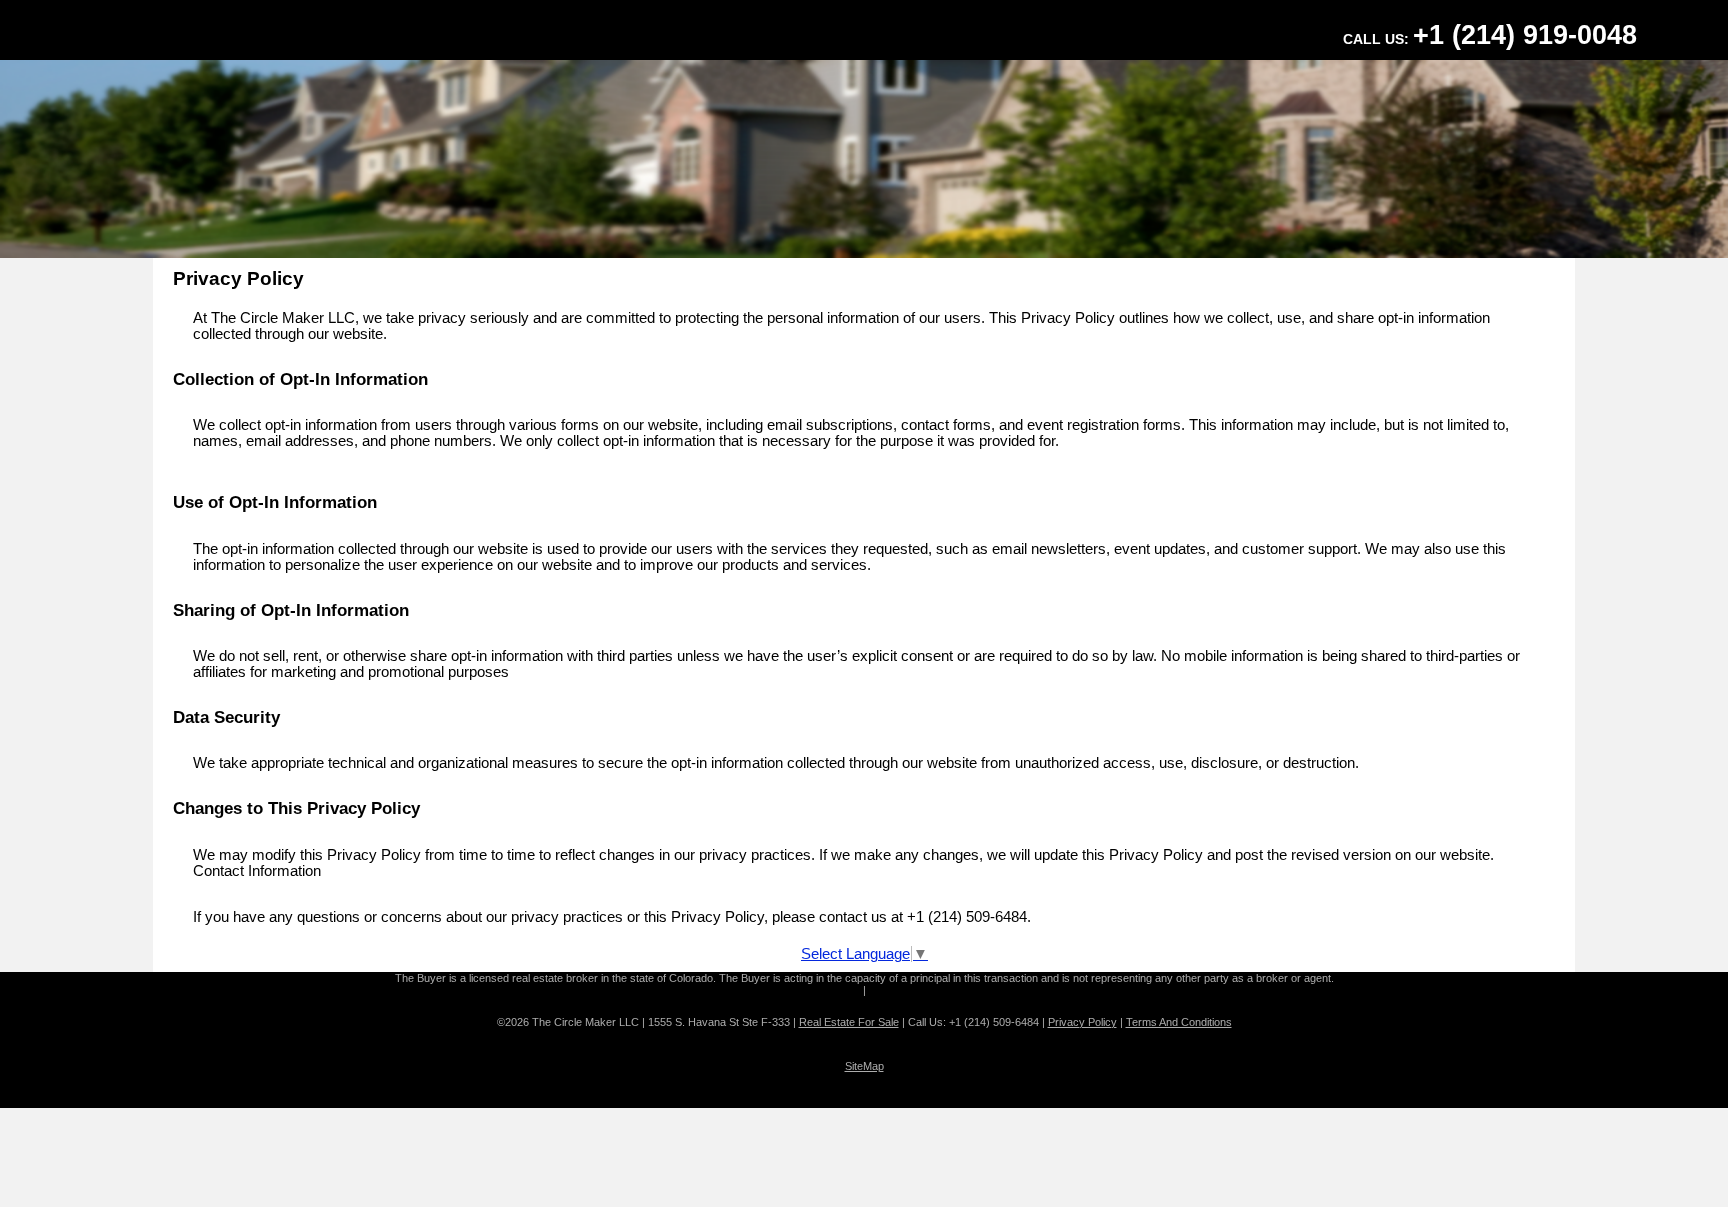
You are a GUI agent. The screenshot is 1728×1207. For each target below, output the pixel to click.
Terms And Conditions (1179, 1022)
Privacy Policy (1082, 1022)
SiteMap (864, 1066)
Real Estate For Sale (849, 1022)
